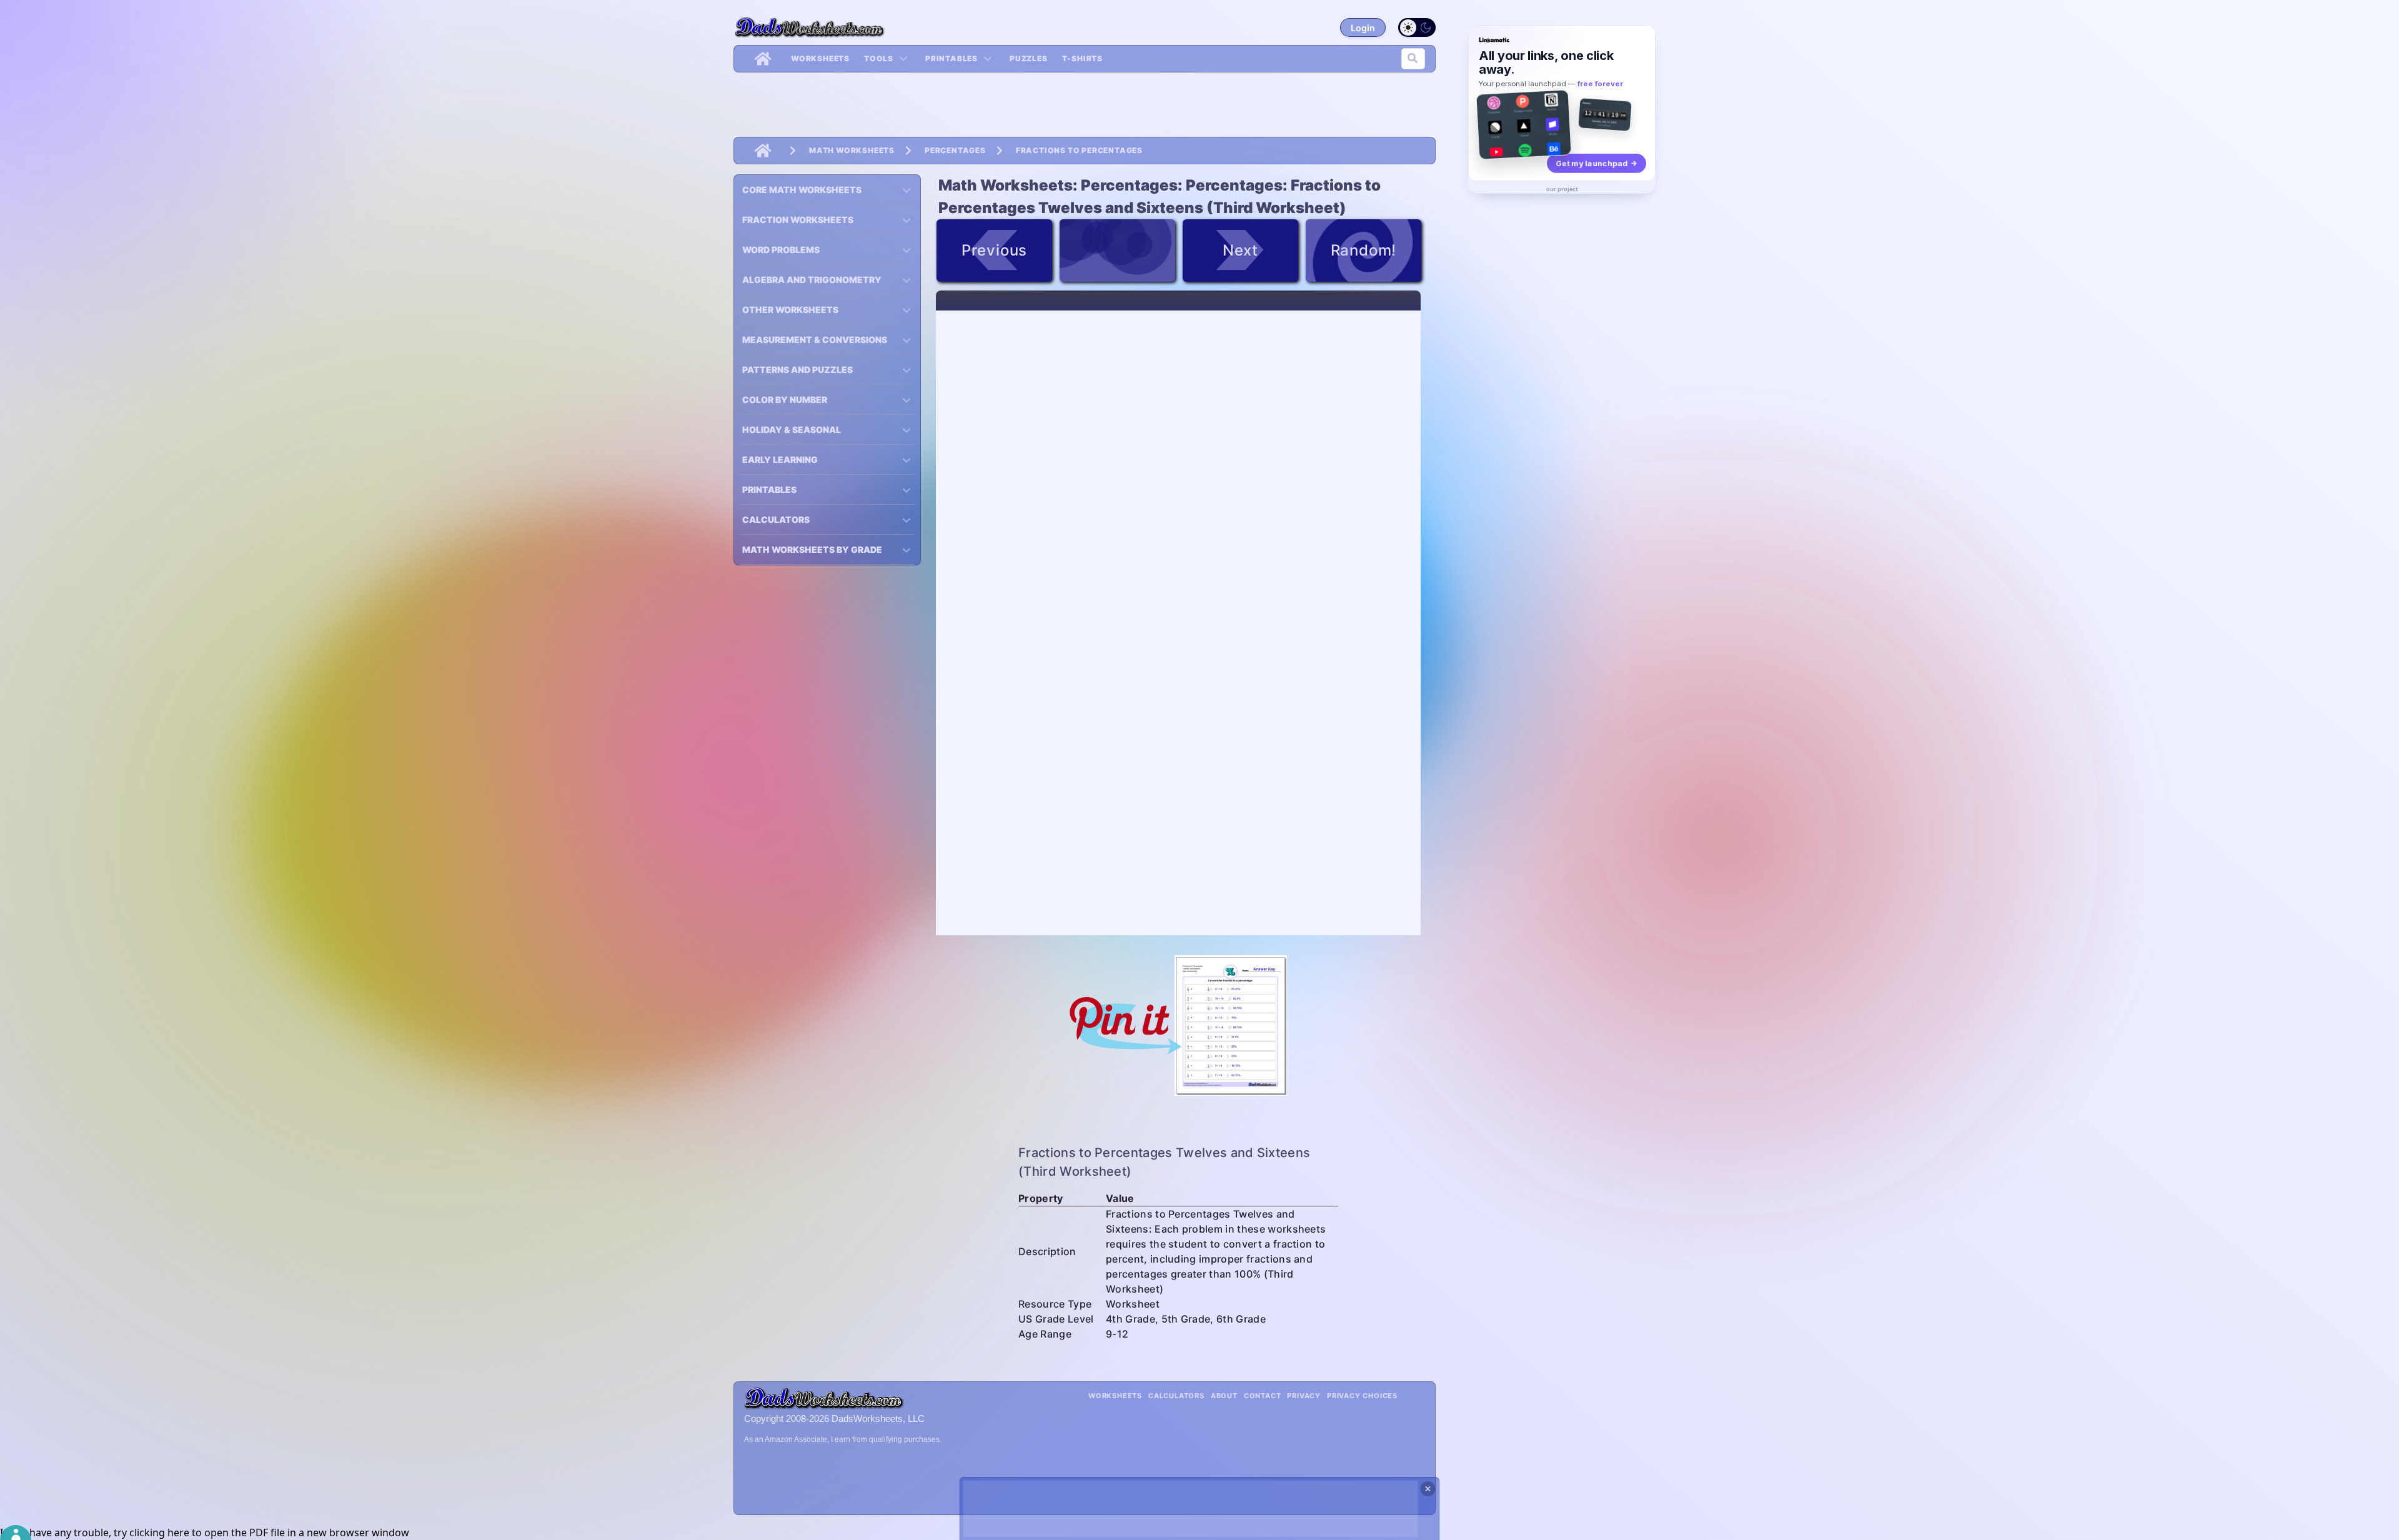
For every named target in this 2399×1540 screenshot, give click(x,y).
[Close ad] (1428, 1489)
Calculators (1176, 1396)
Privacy (1304, 1396)
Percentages (955, 150)
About (1224, 1396)
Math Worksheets (852, 150)
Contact (1263, 1396)
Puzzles (1029, 58)
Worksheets (820, 58)
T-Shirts (1082, 58)
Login (1363, 28)
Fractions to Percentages (1079, 150)
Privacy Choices (1362, 1396)
